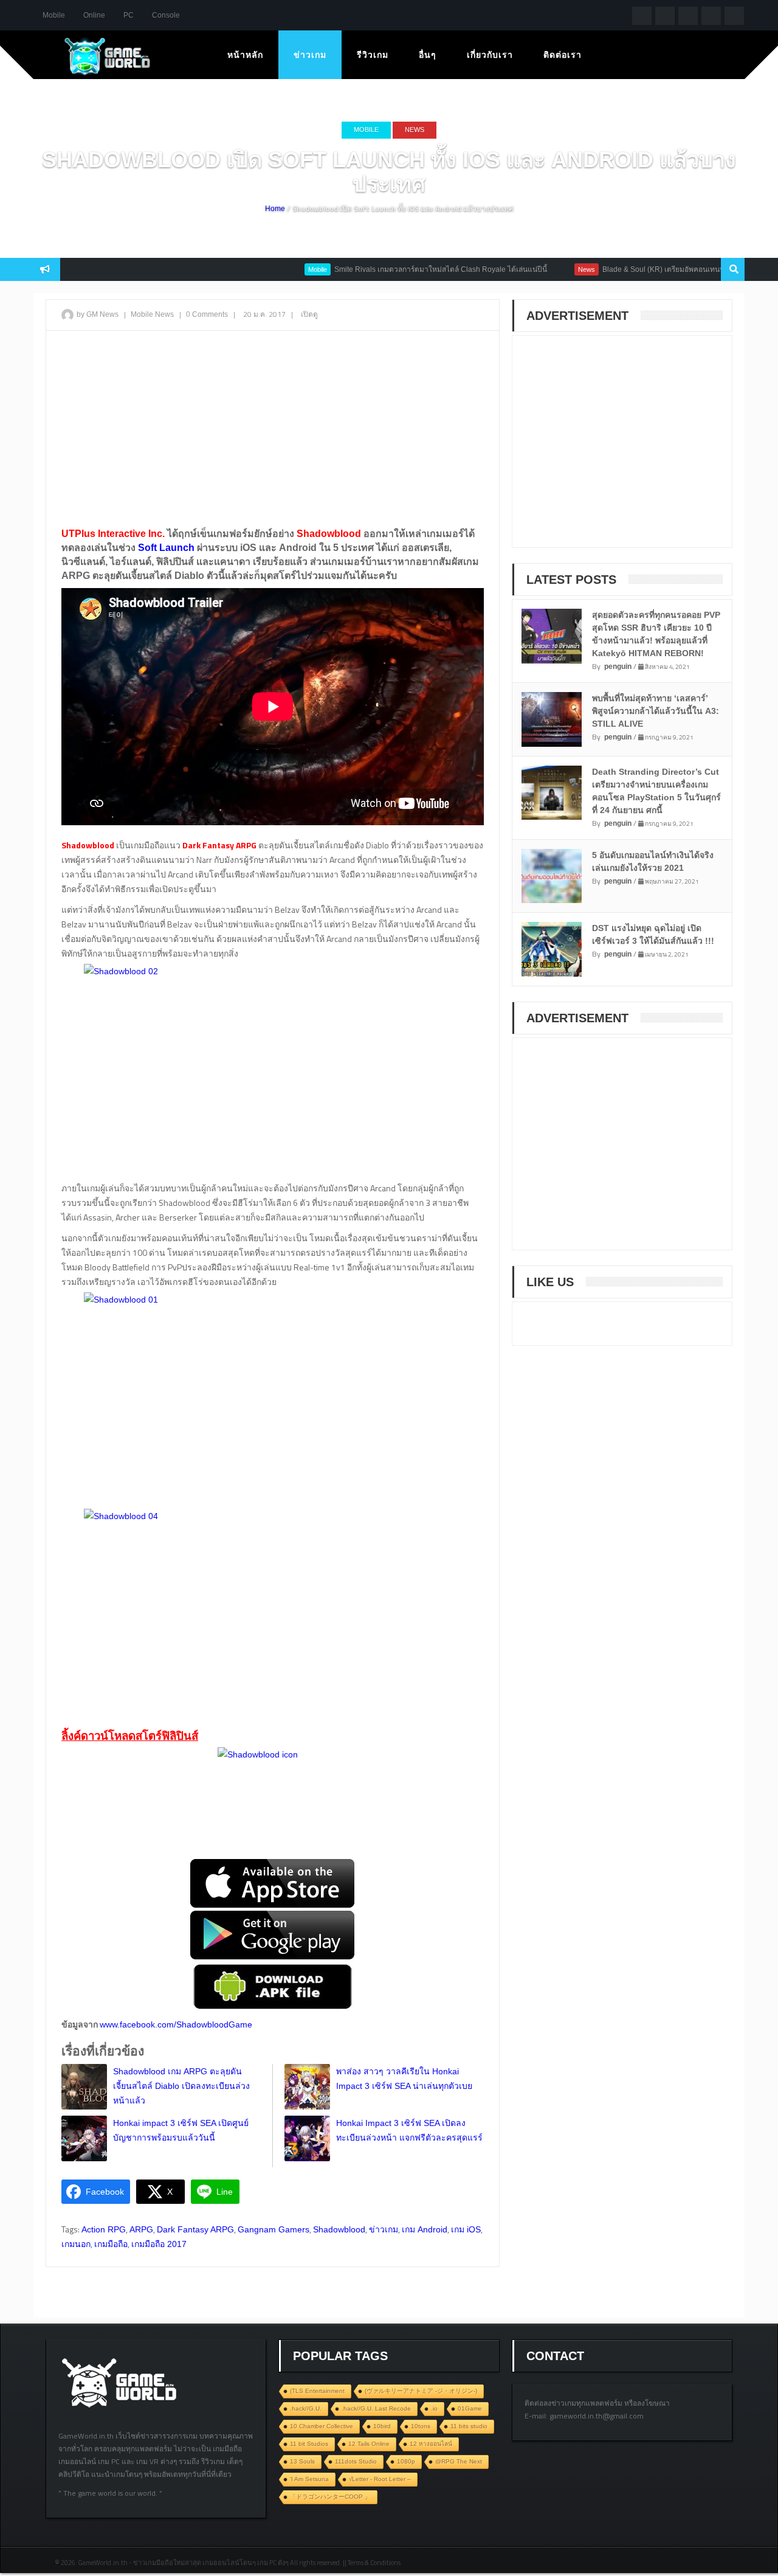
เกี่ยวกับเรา (490, 55)
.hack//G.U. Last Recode (376, 2408)
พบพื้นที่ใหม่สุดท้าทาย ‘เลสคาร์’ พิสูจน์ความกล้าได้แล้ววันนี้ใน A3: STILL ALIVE (656, 711)
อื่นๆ (428, 55)
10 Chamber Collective (322, 2426)
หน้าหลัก (245, 55)
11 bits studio (469, 2426)
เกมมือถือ (111, 2244)
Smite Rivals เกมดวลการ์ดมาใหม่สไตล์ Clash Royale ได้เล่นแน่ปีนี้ (399, 269)
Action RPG (104, 2229)
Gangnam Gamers (274, 2229)
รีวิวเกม (373, 55)
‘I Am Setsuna (309, 2479)
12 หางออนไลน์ (431, 2444)
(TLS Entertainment (317, 2391)
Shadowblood (339, 2229)
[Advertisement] (273, 428)
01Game (470, 2408)
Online (94, 15)
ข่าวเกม (310, 55)
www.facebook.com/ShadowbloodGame (176, 2024)
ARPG (141, 2229)
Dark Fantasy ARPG (195, 2229)
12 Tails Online (369, 2444)
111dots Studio (356, 2461)
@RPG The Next (459, 2461)
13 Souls (302, 2461)
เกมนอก (76, 2244)
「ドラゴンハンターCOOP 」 (330, 2497)
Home (275, 209)
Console (166, 15)
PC (129, 15)
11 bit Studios (309, 2444)
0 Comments (207, 314)
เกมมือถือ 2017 (159, 2244)
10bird (382, 2426)
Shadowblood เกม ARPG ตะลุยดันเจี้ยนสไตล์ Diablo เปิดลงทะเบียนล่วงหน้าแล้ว (181, 2086)
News (415, 130)
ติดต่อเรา (563, 55)
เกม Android (425, 2229)
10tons (421, 2426)
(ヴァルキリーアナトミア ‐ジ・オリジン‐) (421, 2391)
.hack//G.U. (306, 2408)
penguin (618, 667)
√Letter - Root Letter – (380, 2479)
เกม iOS (466, 2229)
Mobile (54, 15)
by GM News (98, 314)
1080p (406, 2461)
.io (434, 2408)
